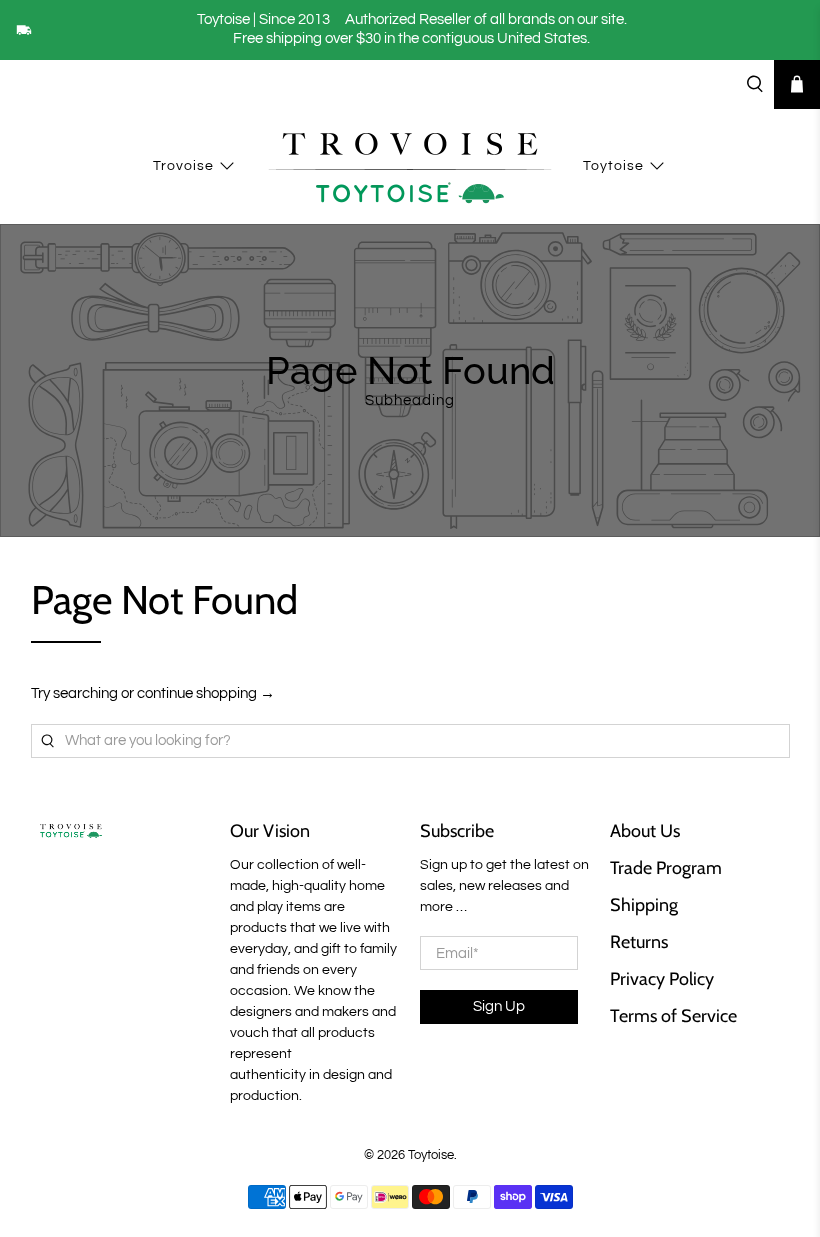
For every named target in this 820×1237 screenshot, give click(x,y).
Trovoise (183, 166)
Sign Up (499, 1006)
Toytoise (613, 166)
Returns (639, 942)
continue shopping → (206, 693)
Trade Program (666, 868)
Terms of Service (673, 1016)
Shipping (644, 905)
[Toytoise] (410, 166)
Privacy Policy (662, 979)
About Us (645, 831)
